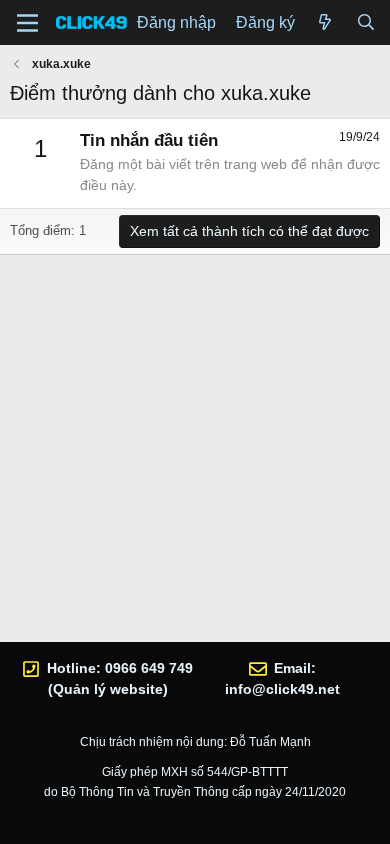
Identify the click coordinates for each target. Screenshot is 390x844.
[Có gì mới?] (325, 23)
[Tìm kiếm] (365, 23)
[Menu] (27, 23)
